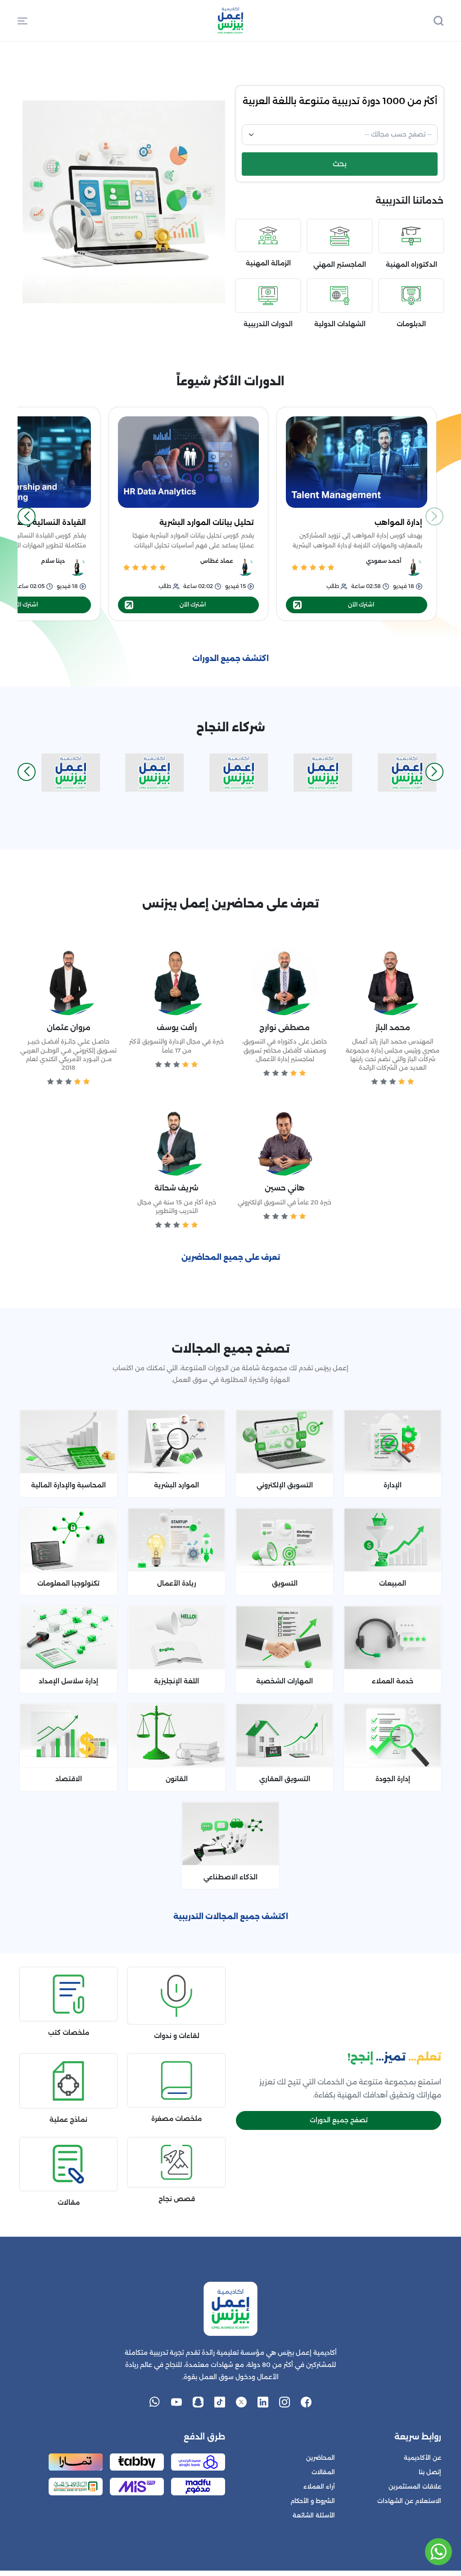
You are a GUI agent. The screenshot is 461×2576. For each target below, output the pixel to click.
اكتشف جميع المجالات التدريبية (231, 1917)
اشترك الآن (361, 604)
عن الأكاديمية (423, 2458)
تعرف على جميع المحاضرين (231, 1257)
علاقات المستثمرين (415, 2487)
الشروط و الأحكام (313, 2501)
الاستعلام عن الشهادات (409, 2501)
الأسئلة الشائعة (314, 2515)
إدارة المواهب (398, 522)
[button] (23, 20)
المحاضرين (321, 2458)
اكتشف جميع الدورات (230, 659)
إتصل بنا (430, 2472)
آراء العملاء (319, 2487)
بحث (340, 164)
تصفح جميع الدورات (339, 2120)
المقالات (323, 2472)
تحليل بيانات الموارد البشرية (207, 522)
